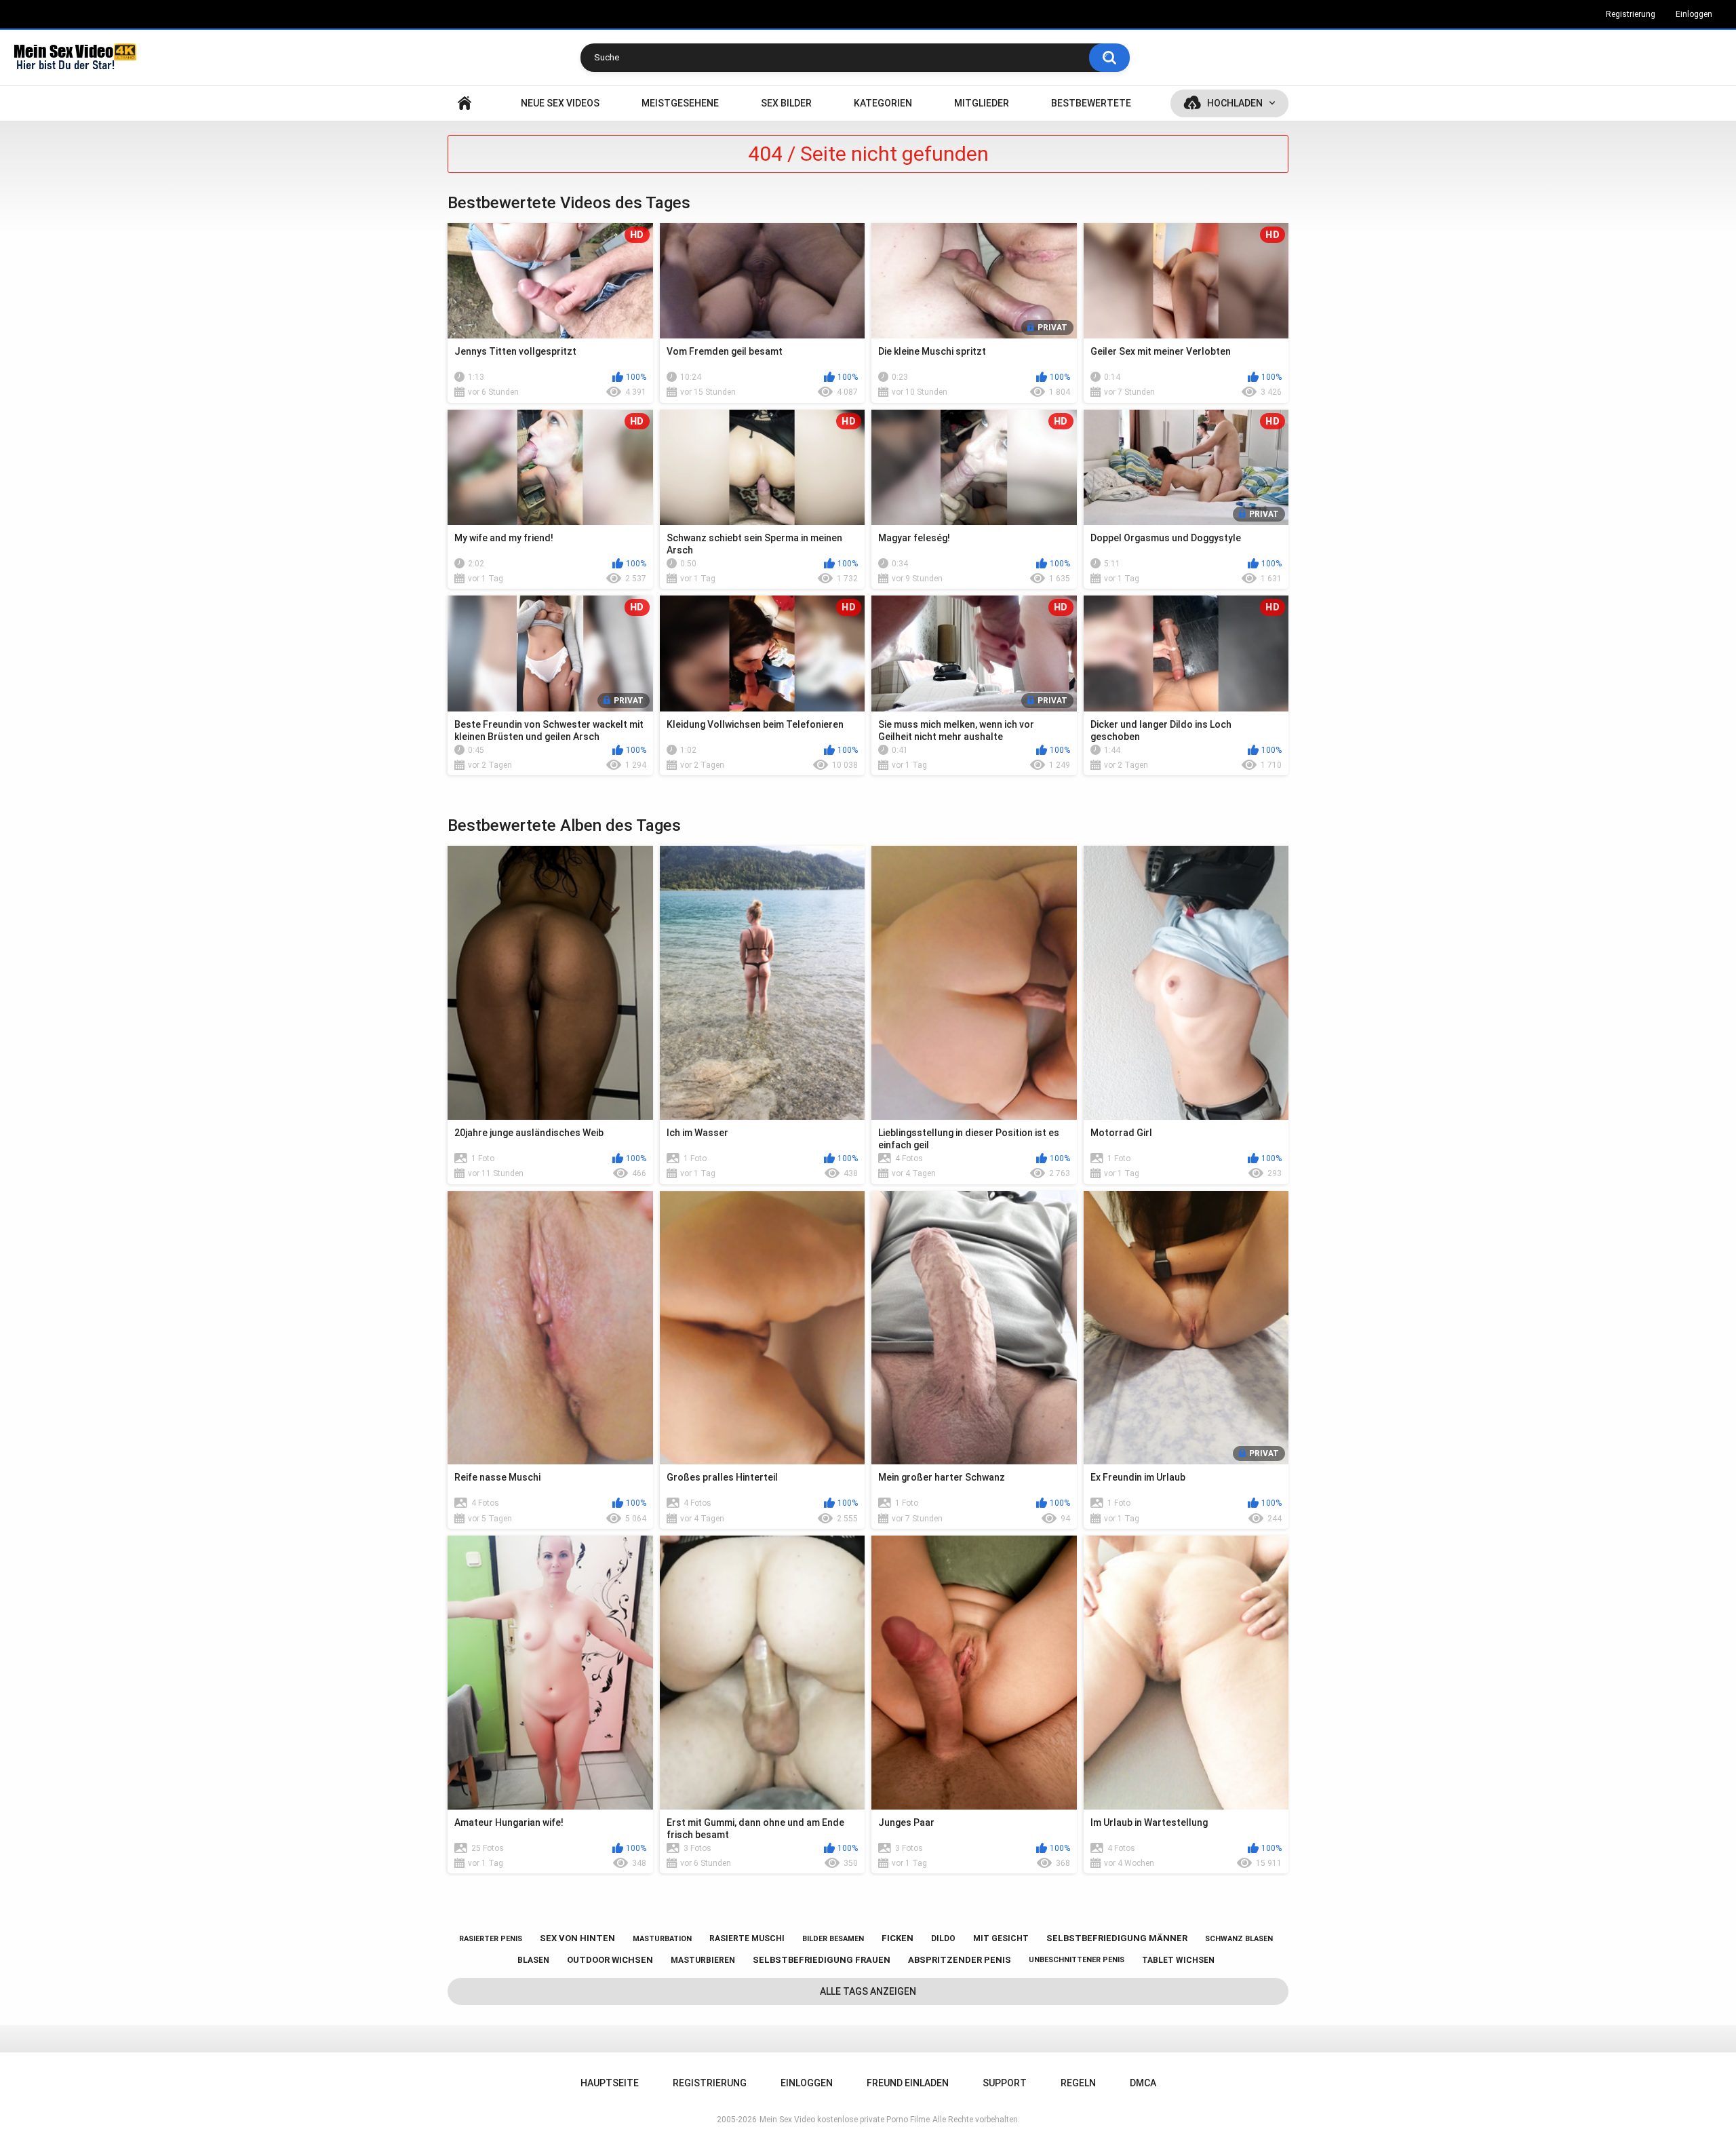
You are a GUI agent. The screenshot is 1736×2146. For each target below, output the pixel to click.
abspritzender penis (960, 1960)
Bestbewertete (1091, 103)
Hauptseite (465, 103)
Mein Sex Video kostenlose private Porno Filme (845, 2120)
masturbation (662, 1939)
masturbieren (703, 1960)
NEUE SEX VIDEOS (560, 103)
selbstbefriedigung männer (1117, 1938)
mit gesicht (1001, 1938)
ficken (897, 1938)
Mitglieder (982, 103)
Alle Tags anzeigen (868, 1991)
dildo (943, 1938)
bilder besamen (833, 1939)
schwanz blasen (1239, 1939)
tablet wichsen (1178, 1960)
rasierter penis (491, 1939)
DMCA (1143, 2083)
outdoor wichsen (610, 1960)
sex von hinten (577, 1938)
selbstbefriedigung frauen (822, 1960)
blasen (533, 1960)
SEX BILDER (786, 103)
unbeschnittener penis (1077, 1960)
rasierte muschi (747, 1938)
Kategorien (883, 103)
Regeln (1078, 2083)
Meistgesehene (680, 103)
